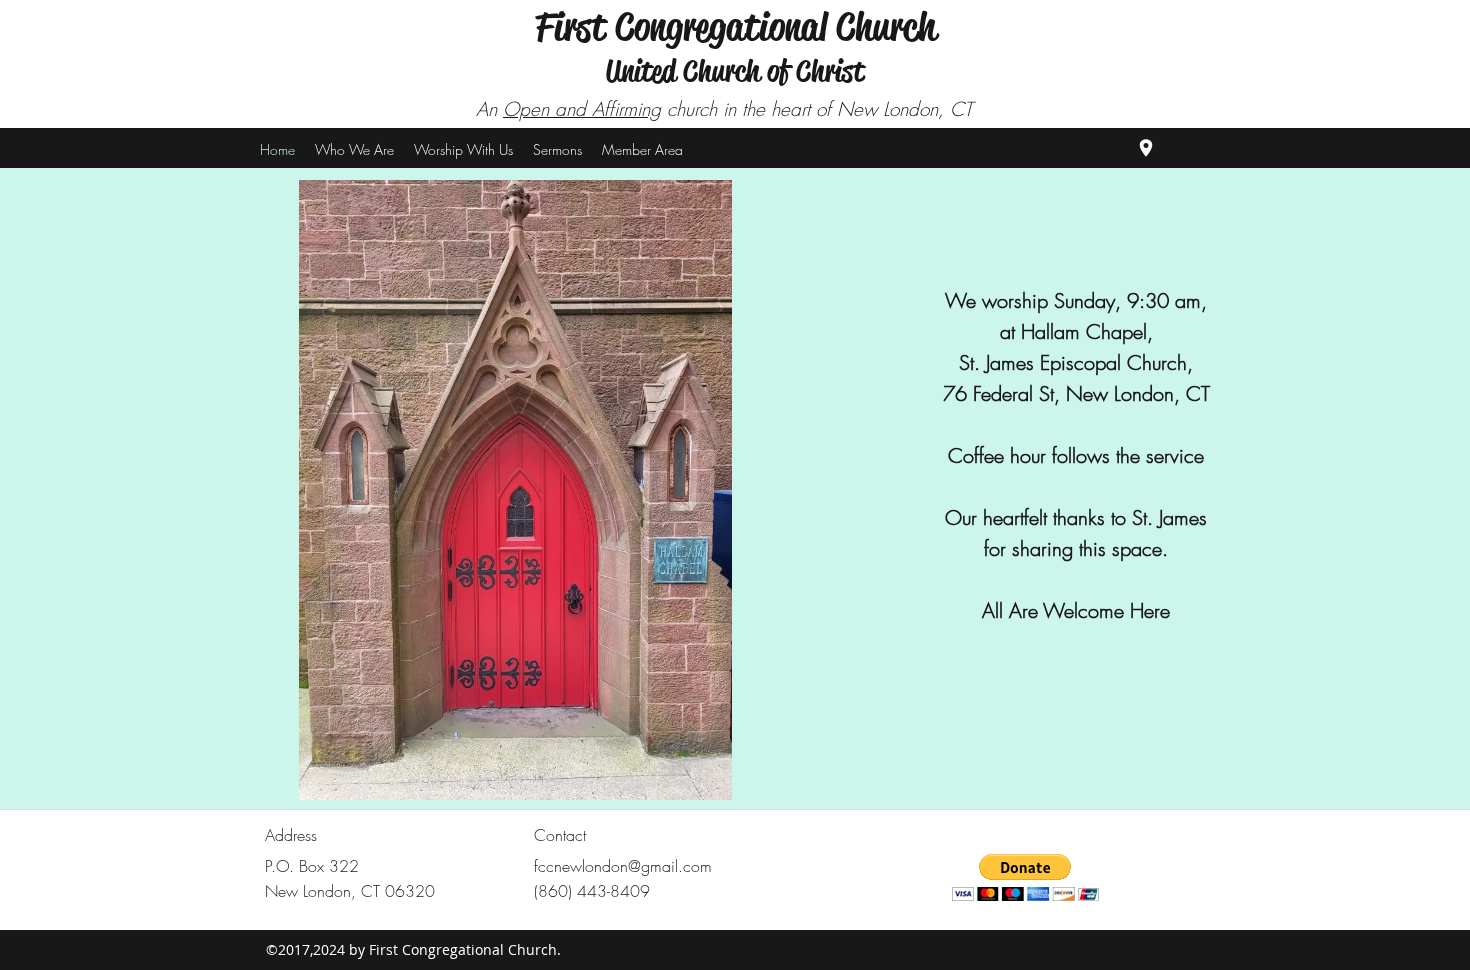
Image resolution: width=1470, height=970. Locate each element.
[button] (557, 150)
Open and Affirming (582, 109)
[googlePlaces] (1146, 148)
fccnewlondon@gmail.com (623, 866)
